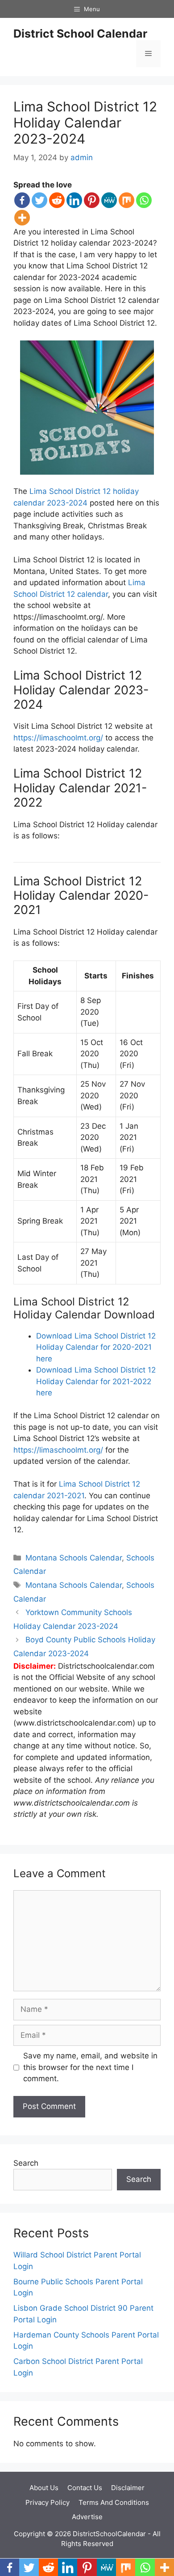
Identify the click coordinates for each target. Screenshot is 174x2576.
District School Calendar (80, 34)
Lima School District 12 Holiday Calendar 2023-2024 (85, 123)
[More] (22, 218)
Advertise (87, 2517)
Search (26, 2163)
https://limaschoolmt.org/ (58, 738)
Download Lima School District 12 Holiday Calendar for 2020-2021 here (96, 1347)
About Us (44, 2488)
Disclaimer (128, 2488)
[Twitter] (39, 200)
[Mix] (126, 200)
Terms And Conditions (114, 2502)
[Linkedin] (74, 200)
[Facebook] (22, 200)
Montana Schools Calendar (74, 1558)
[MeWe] (109, 200)
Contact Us (85, 2488)
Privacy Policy (48, 2502)
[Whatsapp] (144, 200)
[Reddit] (57, 200)
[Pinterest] (92, 200)
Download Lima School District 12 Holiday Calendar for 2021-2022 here (96, 1381)
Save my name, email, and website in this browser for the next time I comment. (90, 2067)
